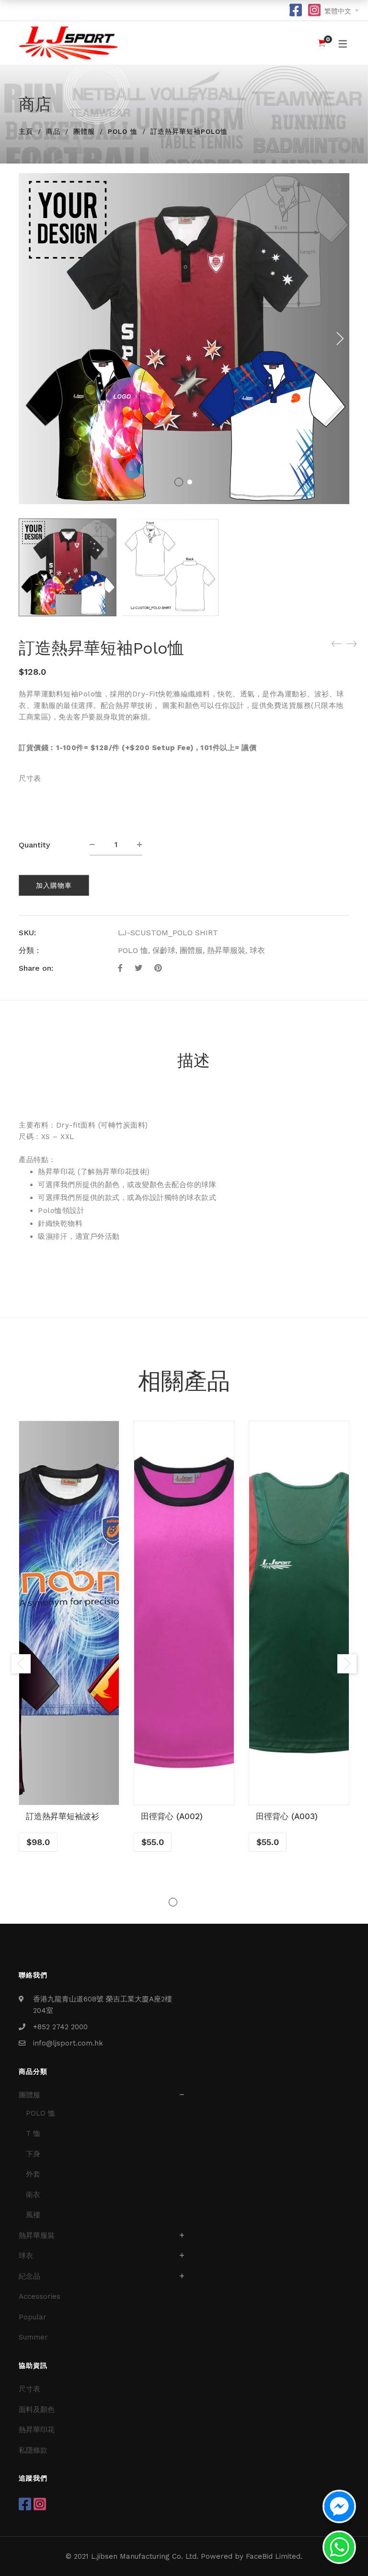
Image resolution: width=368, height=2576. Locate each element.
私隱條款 (33, 2450)
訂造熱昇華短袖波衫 (63, 1816)
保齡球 (164, 950)
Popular (33, 2317)
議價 (249, 748)
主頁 (26, 131)
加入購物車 (54, 885)
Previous (21, 1664)
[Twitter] (138, 968)
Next (340, 339)
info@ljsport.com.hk (68, 2043)
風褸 (33, 2215)
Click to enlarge (334, 190)
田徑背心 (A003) (287, 1816)
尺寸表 (30, 778)
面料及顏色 (37, 2410)
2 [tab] (184, 1902)
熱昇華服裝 (226, 950)
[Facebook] (120, 968)
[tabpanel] (69, 1636)
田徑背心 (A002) (172, 1816)
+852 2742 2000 (60, 2027)
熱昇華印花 (37, 2430)
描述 (194, 1060)
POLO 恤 (123, 131)
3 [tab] (195, 1902)
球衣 (257, 950)
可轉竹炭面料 (123, 1125)
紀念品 (29, 2276)
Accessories (40, 2296)
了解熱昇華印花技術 (114, 1172)
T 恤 (33, 2133)
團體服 (84, 131)
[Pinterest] (158, 968)
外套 (33, 2174)
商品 (53, 131)
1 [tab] (173, 1902)
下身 (33, 2154)
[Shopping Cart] (322, 43)
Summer (33, 2337)
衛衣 (33, 2195)
